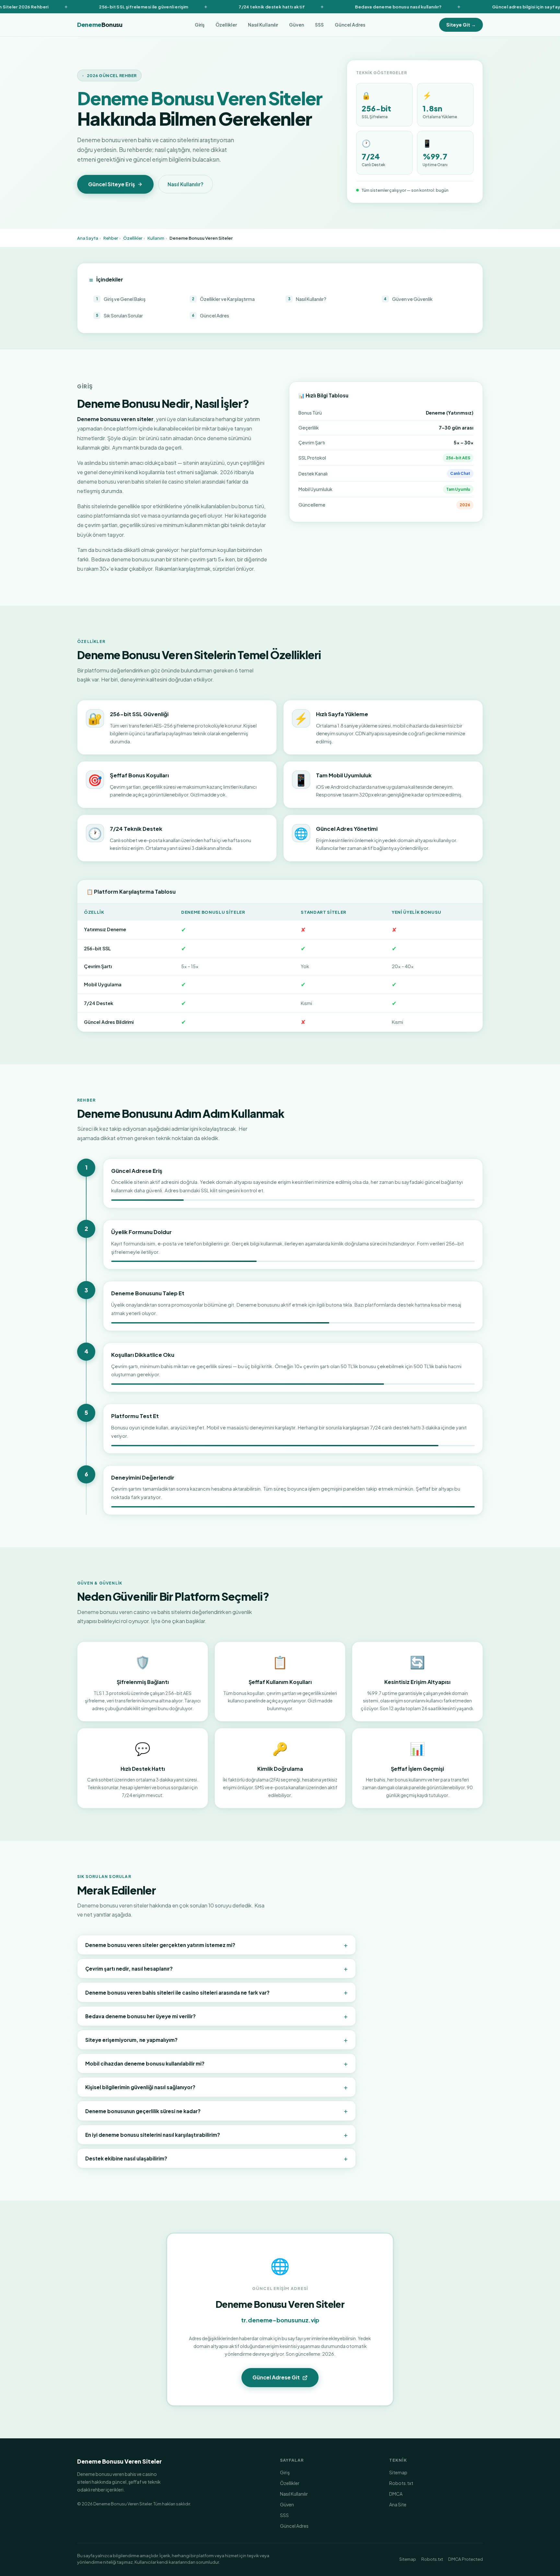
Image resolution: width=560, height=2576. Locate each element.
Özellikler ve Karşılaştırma (223, 299)
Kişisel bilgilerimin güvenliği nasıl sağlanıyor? (216, 2087)
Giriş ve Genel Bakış (121, 299)
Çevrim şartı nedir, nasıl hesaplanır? (216, 1968)
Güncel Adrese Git (276, 2377)
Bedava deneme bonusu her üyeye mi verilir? (216, 2016)
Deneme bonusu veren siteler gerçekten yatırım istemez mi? (216, 1945)
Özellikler (226, 25)
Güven (297, 25)
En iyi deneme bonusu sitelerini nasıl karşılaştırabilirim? (216, 2135)
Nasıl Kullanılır (263, 25)
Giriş (200, 25)
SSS (319, 25)
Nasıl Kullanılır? (186, 184)
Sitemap (398, 2472)
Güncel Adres (350, 25)
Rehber (111, 238)
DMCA (396, 2494)
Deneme (100, 25)
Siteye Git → (461, 25)
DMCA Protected (466, 2559)
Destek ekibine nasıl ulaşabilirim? (216, 2158)
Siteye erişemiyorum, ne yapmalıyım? (216, 2040)
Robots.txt (401, 2483)
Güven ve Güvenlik (408, 299)
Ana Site (398, 2504)
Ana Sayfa (88, 238)
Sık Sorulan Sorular (120, 315)
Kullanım (156, 238)
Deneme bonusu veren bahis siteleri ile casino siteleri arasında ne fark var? (216, 1992)
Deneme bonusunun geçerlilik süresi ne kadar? (216, 2111)
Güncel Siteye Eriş (111, 184)
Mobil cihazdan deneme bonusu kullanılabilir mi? (216, 2063)
